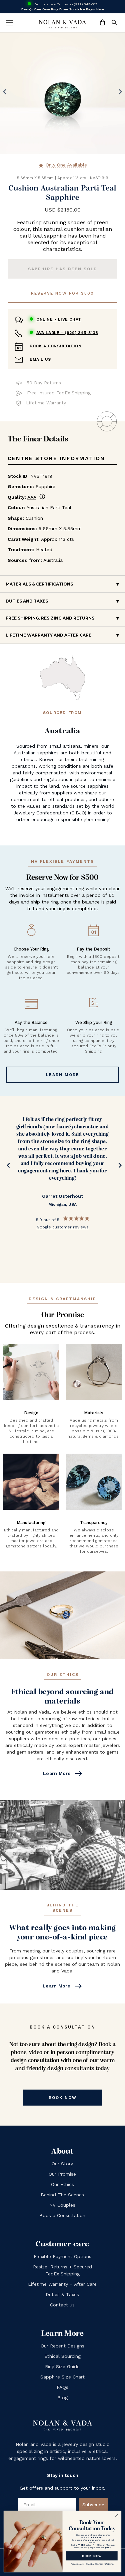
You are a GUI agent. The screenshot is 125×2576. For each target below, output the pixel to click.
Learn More (63, 1075)
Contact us (62, 2305)
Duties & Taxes (62, 2294)
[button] (114, 23)
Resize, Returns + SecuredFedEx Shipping (62, 2270)
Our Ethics (62, 2184)
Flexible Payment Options (62, 2256)
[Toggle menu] (9, 23)
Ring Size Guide (62, 2366)
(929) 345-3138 (67, 333)
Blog (62, 2398)
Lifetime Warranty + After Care (62, 2284)
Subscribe (93, 2505)
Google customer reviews (63, 1227)
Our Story (62, 2164)
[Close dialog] (117, 2515)
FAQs (62, 2387)
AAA (36, 497)
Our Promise (62, 2174)
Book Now (63, 2098)
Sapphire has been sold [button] (63, 269)
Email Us (40, 359)
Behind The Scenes (62, 2195)
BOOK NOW (92, 2555)
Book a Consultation (55, 346)
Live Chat (59, 319)
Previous (7, 1167)
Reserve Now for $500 (62, 293)
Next (118, 1167)
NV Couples (62, 2205)
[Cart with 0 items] (102, 23)
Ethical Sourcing (62, 2356)
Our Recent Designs (62, 2346)
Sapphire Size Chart (62, 2377)
